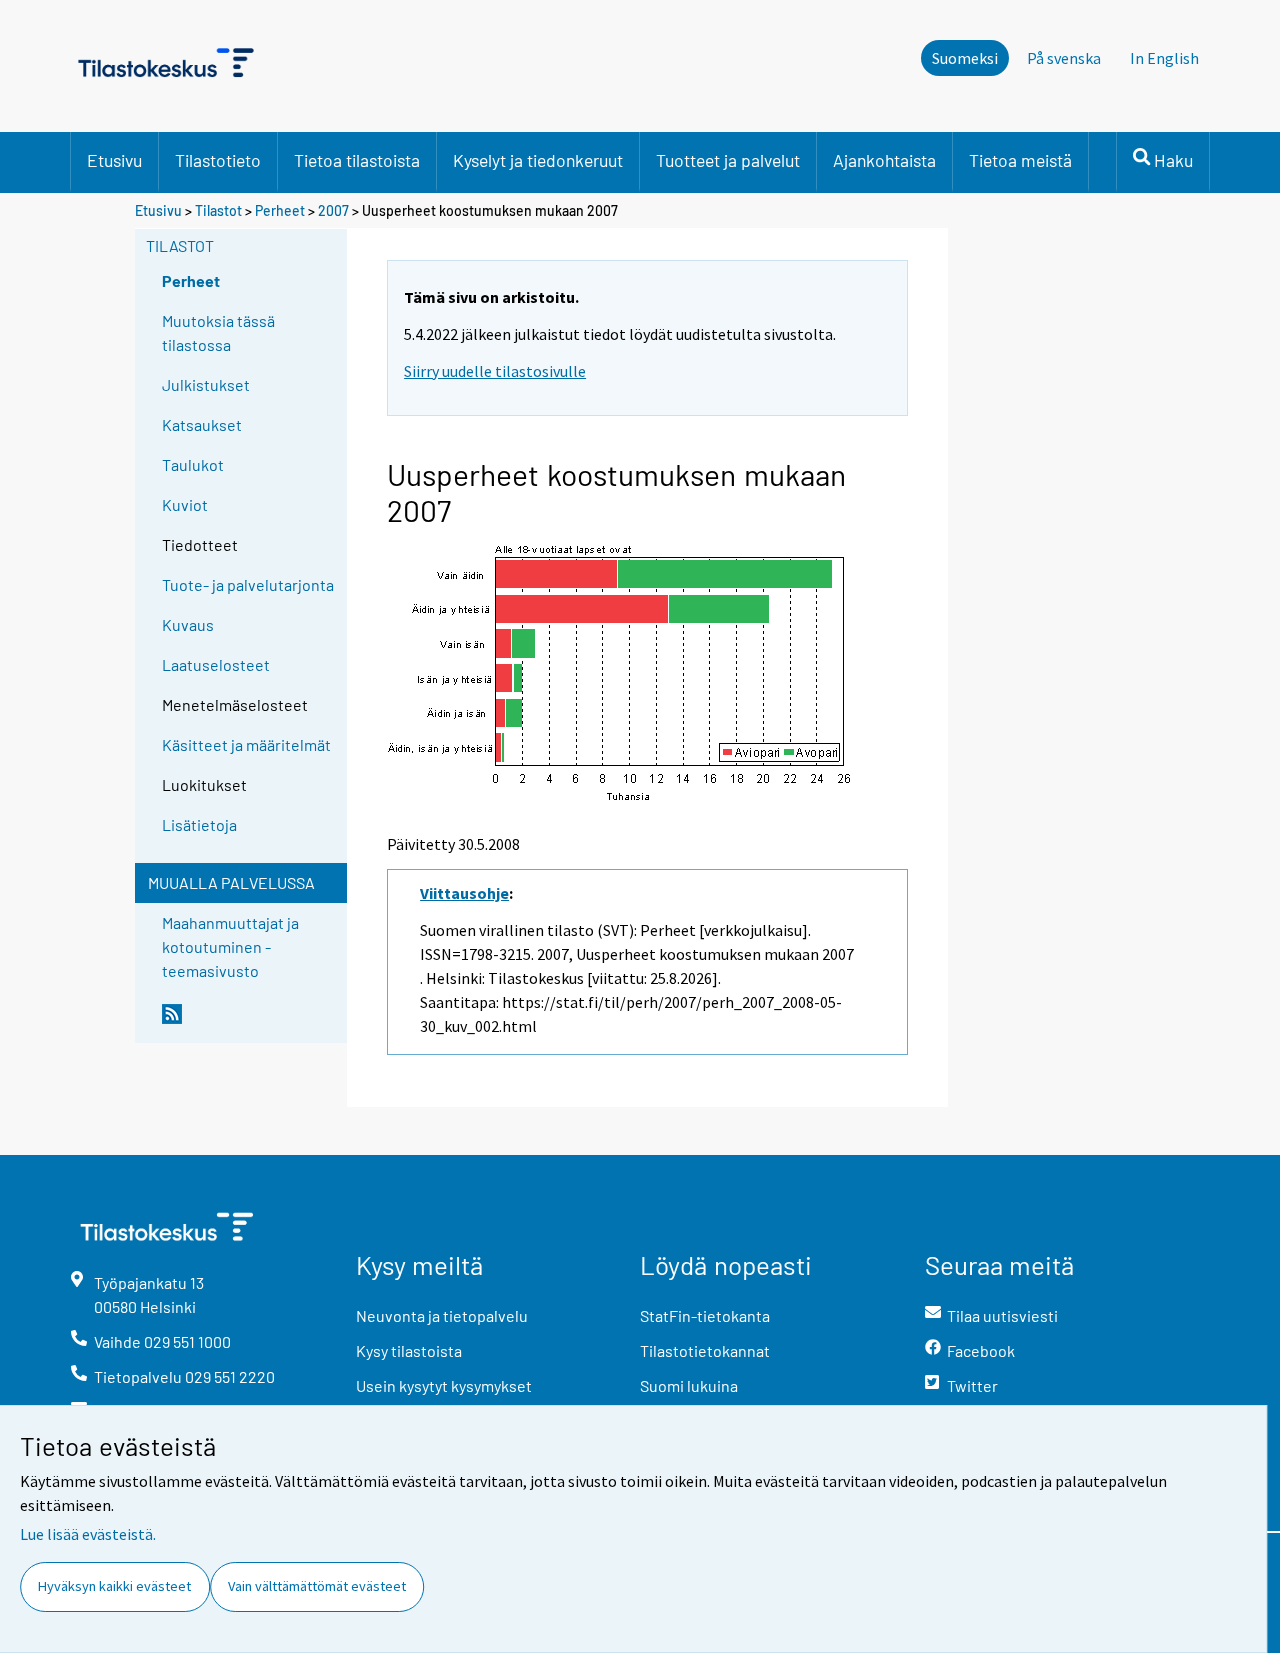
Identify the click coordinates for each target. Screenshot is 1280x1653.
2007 (333, 210)
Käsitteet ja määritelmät (246, 744)
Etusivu (114, 160)
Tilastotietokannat (705, 1350)
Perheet (280, 210)
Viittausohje (464, 893)
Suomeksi (965, 58)
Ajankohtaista (884, 160)
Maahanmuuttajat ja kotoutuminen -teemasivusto (230, 946)
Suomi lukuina (689, 1385)
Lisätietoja (199, 824)
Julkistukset (206, 384)
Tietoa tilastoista (357, 160)
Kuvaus (188, 624)
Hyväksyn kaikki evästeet (114, 1586)
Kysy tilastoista (409, 1350)
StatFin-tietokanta (705, 1315)
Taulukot (193, 464)
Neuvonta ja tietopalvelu (442, 1315)
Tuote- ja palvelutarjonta (248, 584)
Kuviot (185, 504)
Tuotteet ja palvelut (728, 160)
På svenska (1064, 58)
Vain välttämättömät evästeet (317, 1586)
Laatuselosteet (216, 664)
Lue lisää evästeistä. (88, 1534)
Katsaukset (202, 424)
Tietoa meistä (1020, 160)
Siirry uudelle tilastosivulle (495, 371)
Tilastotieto (218, 160)
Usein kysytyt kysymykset (444, 1385)
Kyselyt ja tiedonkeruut (538, 160)
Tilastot (218, 210)
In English (1164, 58)
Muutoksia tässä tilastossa (218, 332)
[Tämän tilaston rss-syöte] (250, 1022)
